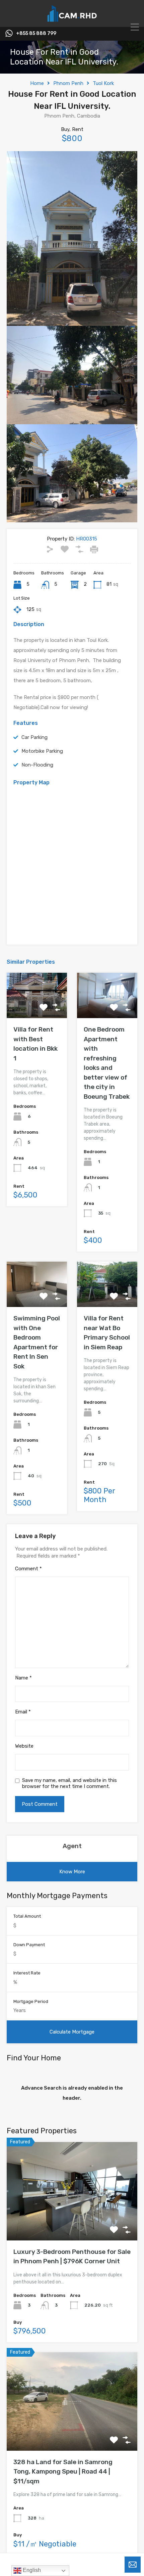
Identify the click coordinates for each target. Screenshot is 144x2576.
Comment (28, 1569)
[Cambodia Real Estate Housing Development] (72, 19)
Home (37, 83)
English (31, 2570)
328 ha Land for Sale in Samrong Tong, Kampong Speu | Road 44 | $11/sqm (63, 2472)
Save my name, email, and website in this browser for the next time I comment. (69, 1783)
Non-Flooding (37, 765)
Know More (72, 1872)
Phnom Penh (68, 83)
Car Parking (34, 737)
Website (24, 1746)
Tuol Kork (103, 83)
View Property (72, 2221)
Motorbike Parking (42, 751)
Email (23, 1712)
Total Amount (27, 1916)
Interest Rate (27, 1973)
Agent (72, 1846)
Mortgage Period (31, 2001)
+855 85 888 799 (36, 34)
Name (23, 1678)
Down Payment (29, 1945)
